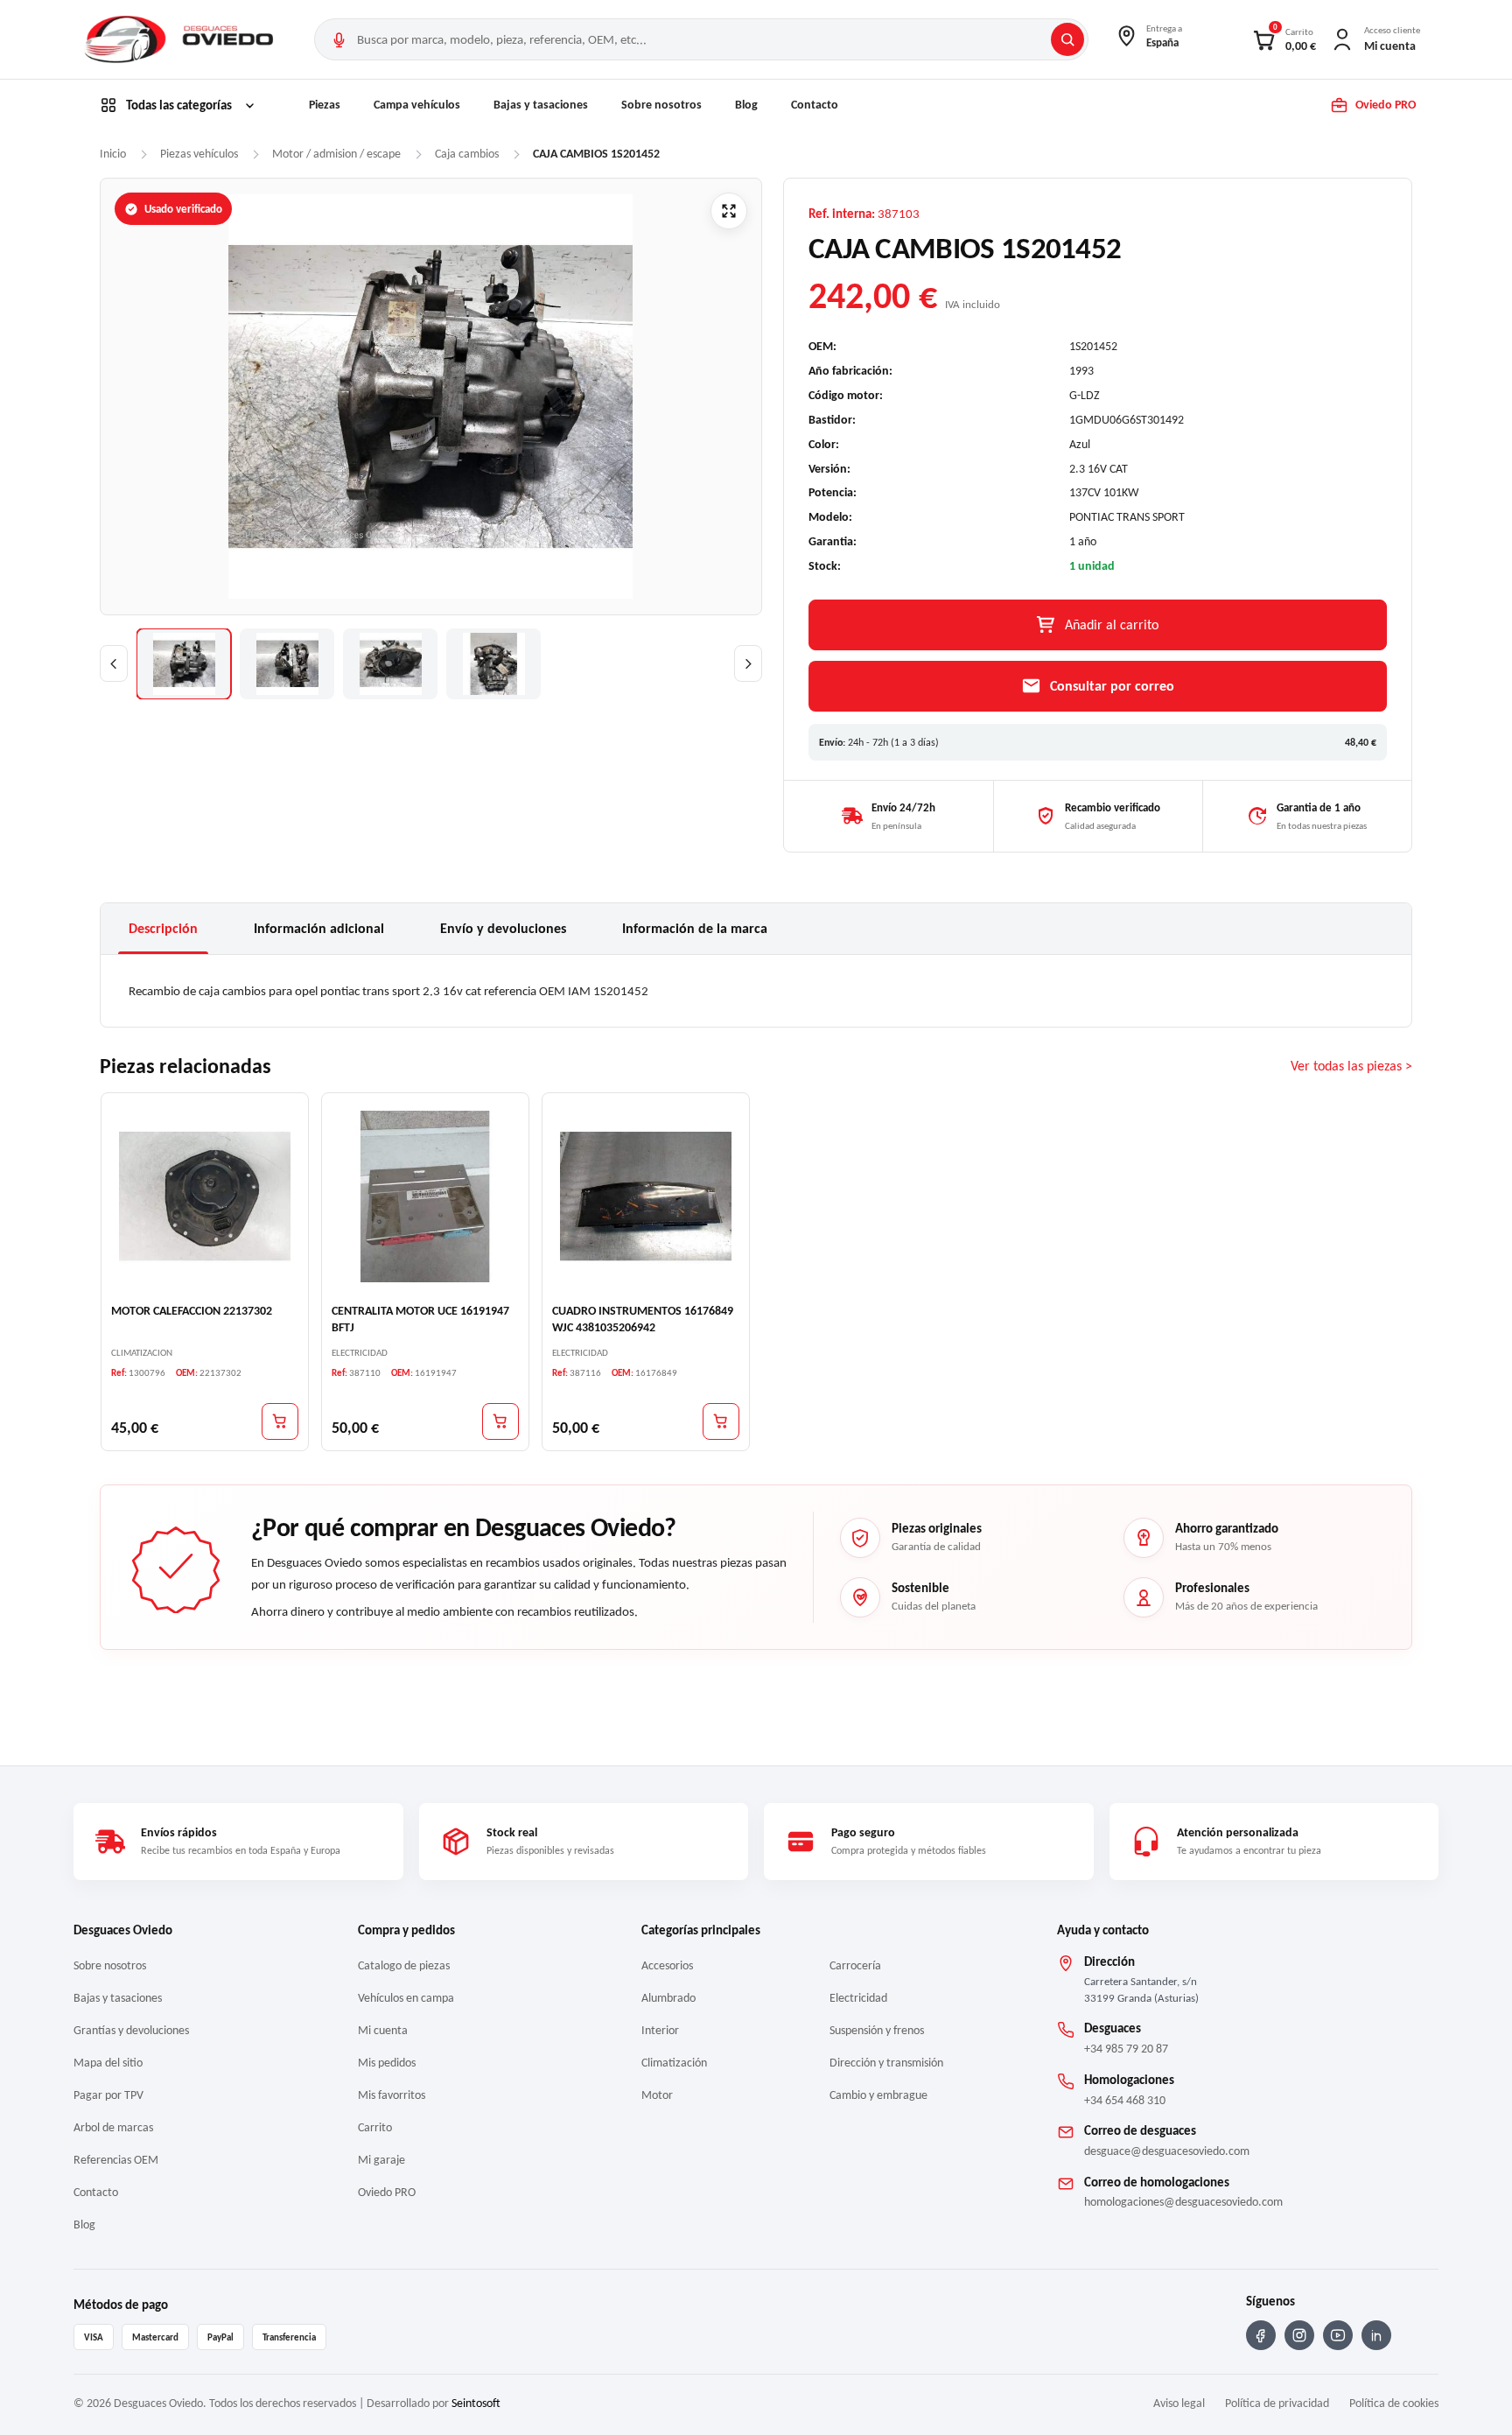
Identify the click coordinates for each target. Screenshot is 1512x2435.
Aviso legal (1179, 2403)
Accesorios (667, 1965)
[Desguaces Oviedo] (181, 39)
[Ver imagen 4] (493, 664)
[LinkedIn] (1376, 2335)
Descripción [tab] (163, 928)
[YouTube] (1338, 2335)
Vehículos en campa (406, 1998)
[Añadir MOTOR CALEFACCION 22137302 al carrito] (280, 1421)
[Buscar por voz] (339, 39)
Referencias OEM (116, 2160)
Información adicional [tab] (319, 928)
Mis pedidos (387, 2063)
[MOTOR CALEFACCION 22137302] (205, 1196)
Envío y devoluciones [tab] (503, 928)
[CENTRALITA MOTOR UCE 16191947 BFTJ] (425, 1196)
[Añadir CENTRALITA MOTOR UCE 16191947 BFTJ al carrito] (500, 1421)
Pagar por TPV (108, 2095)
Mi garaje (381, 2160)
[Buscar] (1067, 39)
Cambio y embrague (878, 2095)
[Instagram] (1299, 2335)
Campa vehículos (417, 105)
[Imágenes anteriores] (114, 663)
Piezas (325, 105)
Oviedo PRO (387, 2192)
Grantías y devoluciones (131, 2030)
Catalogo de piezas (404, 1965)
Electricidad (858, 1998)
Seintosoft (476, 2403)
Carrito (375, 2127)
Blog (746, 105)
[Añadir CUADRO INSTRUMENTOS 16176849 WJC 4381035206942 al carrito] (721, 1421)
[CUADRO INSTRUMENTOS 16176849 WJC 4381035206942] (646, 1196)
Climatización (674, 2063)
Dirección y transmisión (886, 2063)
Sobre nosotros (661, 105)
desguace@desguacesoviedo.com (1167, 2151)
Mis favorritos (392, 2095)
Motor (657, 2095)
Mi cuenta (383, 2030)
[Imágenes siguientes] (748, 663)
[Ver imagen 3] (390, 664)
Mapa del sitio (108, 2063)
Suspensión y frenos (877, 2030)
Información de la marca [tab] (695, 928)
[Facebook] (1261, 2335)
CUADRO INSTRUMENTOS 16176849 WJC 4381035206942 (643, 1319)
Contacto (815, 105)
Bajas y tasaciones (541, 105)
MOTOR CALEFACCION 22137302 (192, 1311)
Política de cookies (1394, 2403)
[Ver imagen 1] (184, 664)
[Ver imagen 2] (287, 664)
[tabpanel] (756, 991)
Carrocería (855, 1965)
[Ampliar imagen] (729, 211)
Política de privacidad (1277, 2403)
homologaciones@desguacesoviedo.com (1183, 2202)
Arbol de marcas (113, 2127)
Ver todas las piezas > (1351, 1067)
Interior (660, 2030)
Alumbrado (668, 1998)
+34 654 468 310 (1125, 2100)
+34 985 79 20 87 (1126, 2049)
